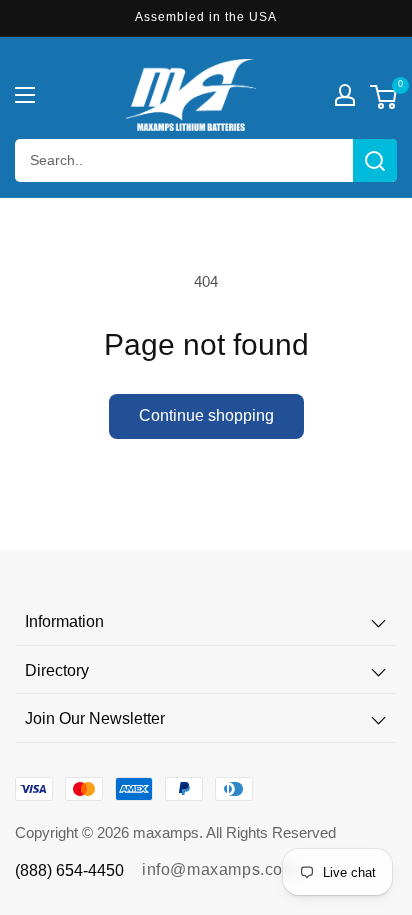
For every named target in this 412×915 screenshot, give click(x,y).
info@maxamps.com (219, 869)
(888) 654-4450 (69, 870)
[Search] (375, 160)
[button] (25, 95)
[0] (383, 99)
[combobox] (206, 160)
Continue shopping (206, 415)
